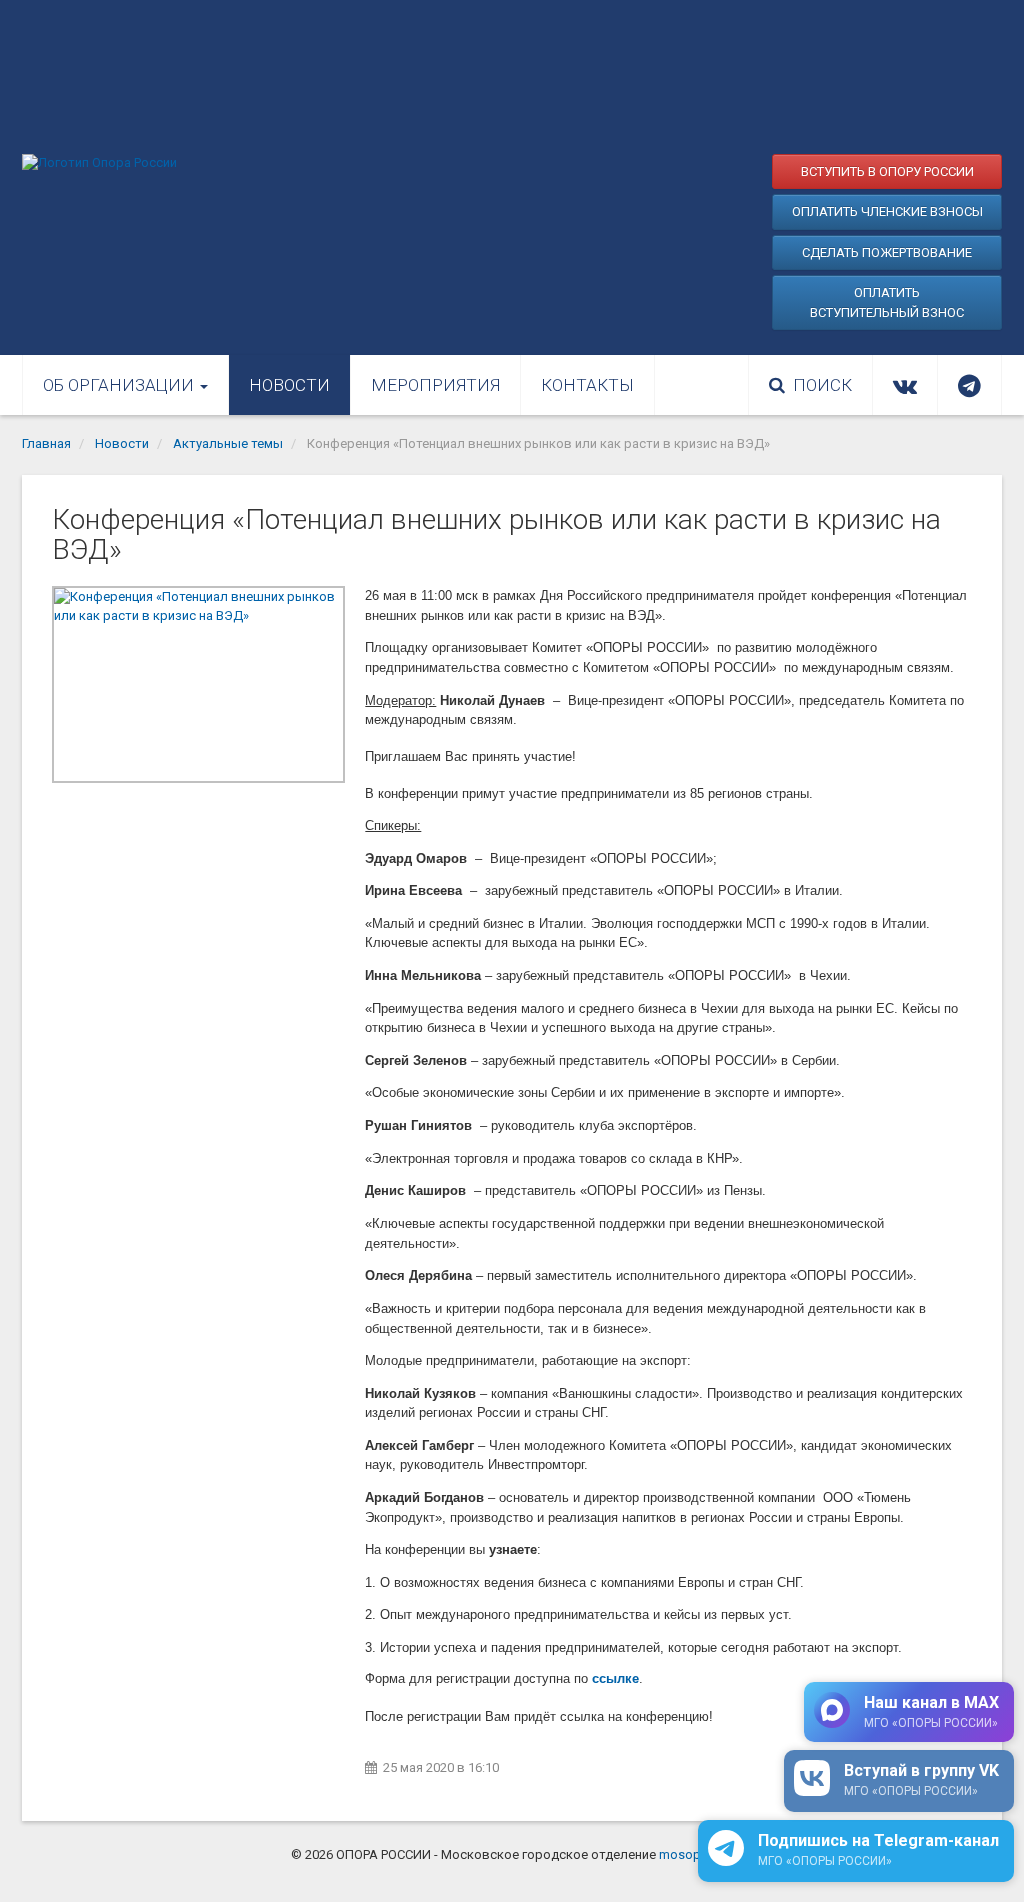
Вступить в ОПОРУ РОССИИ (887, 171)
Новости (289, 385)
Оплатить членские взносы (887, 211)
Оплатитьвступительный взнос (887, 302)
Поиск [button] (822, 385)
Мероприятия (435, 385)
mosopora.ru (696, 1854)
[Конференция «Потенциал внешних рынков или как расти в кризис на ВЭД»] (198, 684)
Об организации (120, 385)
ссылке (615, 1678)
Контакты (587, 385)
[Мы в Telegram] (969, 385)
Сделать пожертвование (887, 252)
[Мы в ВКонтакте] (905, 385)
